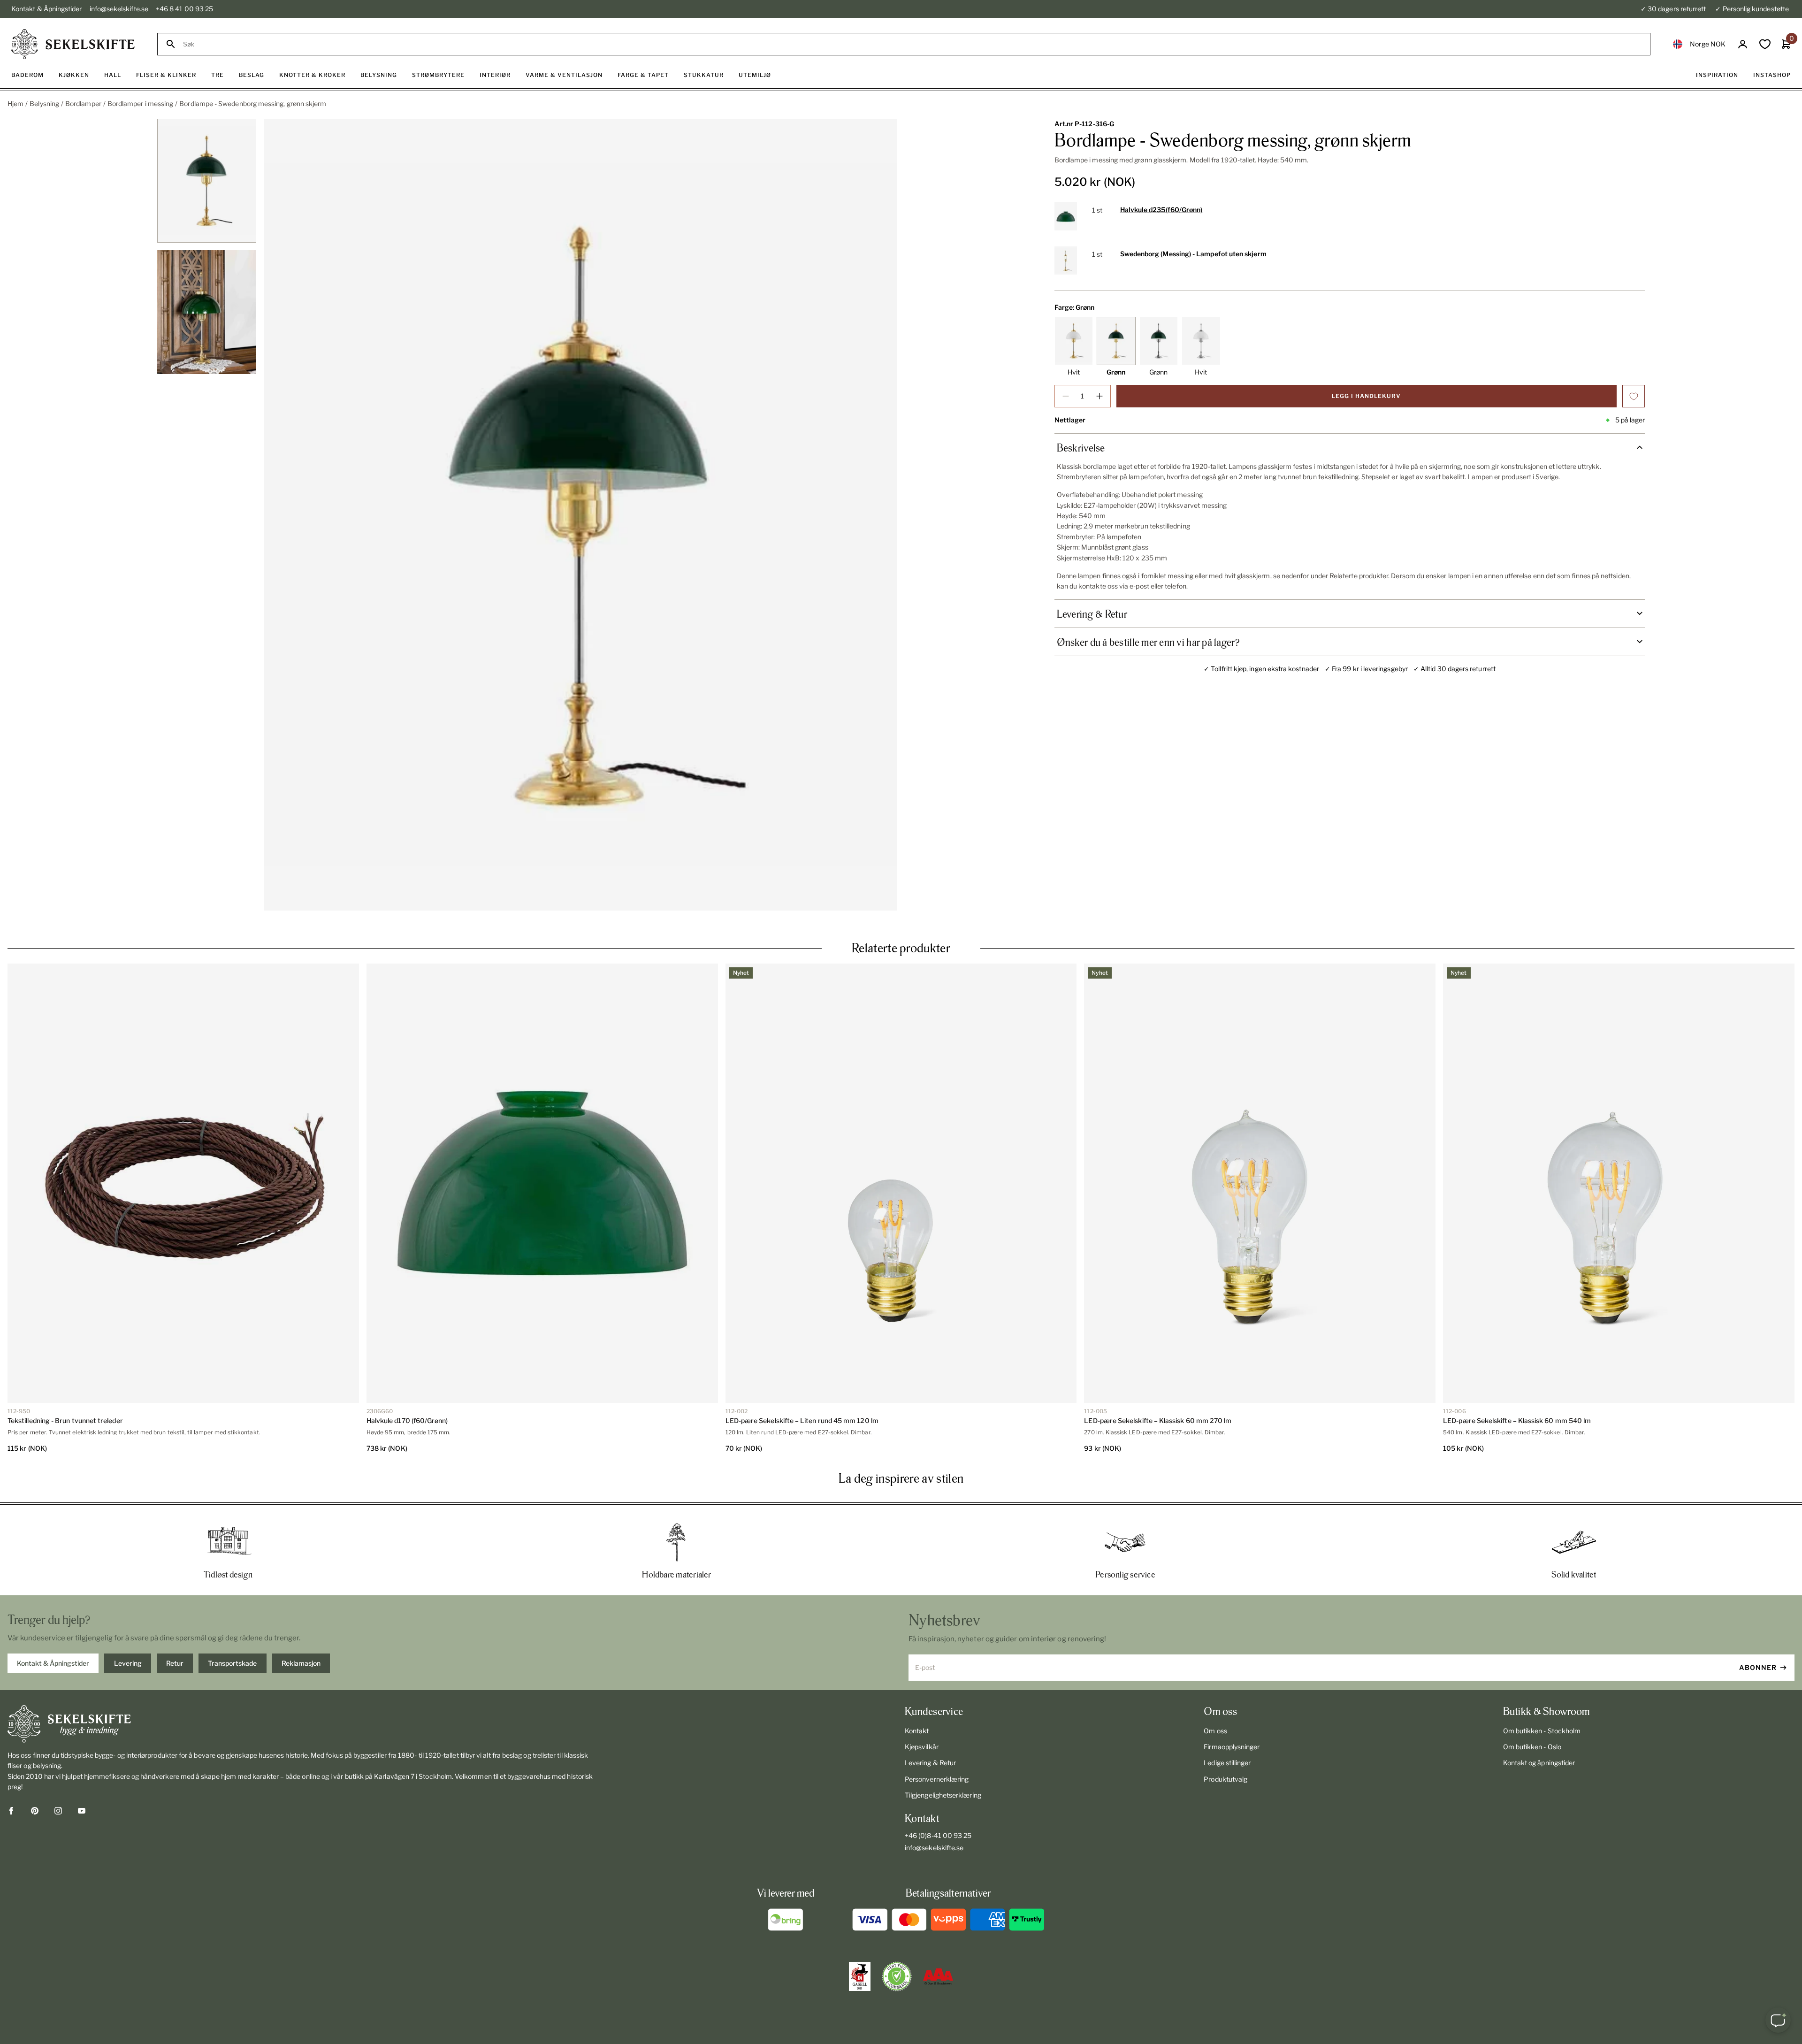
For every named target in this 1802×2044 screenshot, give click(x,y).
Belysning (44, 103)
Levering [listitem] (128, 1663)
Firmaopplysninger (1232, 1747)
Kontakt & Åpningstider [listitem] (53, 1663)
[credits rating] (938, 1976)
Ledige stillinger (1227, 1763)
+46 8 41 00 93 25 (184, 9)
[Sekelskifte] (303, 1724)
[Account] (1743, 44)
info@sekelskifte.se (119, 9)
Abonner (1758, 1667)
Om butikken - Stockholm (1542, 1731)
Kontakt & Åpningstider (47, 9)
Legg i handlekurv (1366, 396)
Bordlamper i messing (140, 103)
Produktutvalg (1226, 1779)
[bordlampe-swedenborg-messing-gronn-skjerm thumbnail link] (207, 181)
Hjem (15, 103)
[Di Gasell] (860, 1976)
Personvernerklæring (937, 1779)
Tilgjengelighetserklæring (943, 1795)
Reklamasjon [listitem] (301, 1663)
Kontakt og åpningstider (1539, 1763)
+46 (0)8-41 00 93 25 (938, 1835)
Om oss (1215, 1731)
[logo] (73, 44)
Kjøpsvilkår (922, 1747)
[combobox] (912, 44)
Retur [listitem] (175, 1663)
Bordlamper (83, 103)
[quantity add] (1100, 396)
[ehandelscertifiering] (897, 1976)
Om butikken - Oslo (1532, 1747)
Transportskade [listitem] (232, 1663)
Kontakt (917, 1731)
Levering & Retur (930, 1763)
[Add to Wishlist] (1634, 396)
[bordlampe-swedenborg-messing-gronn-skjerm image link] (580, 515)
